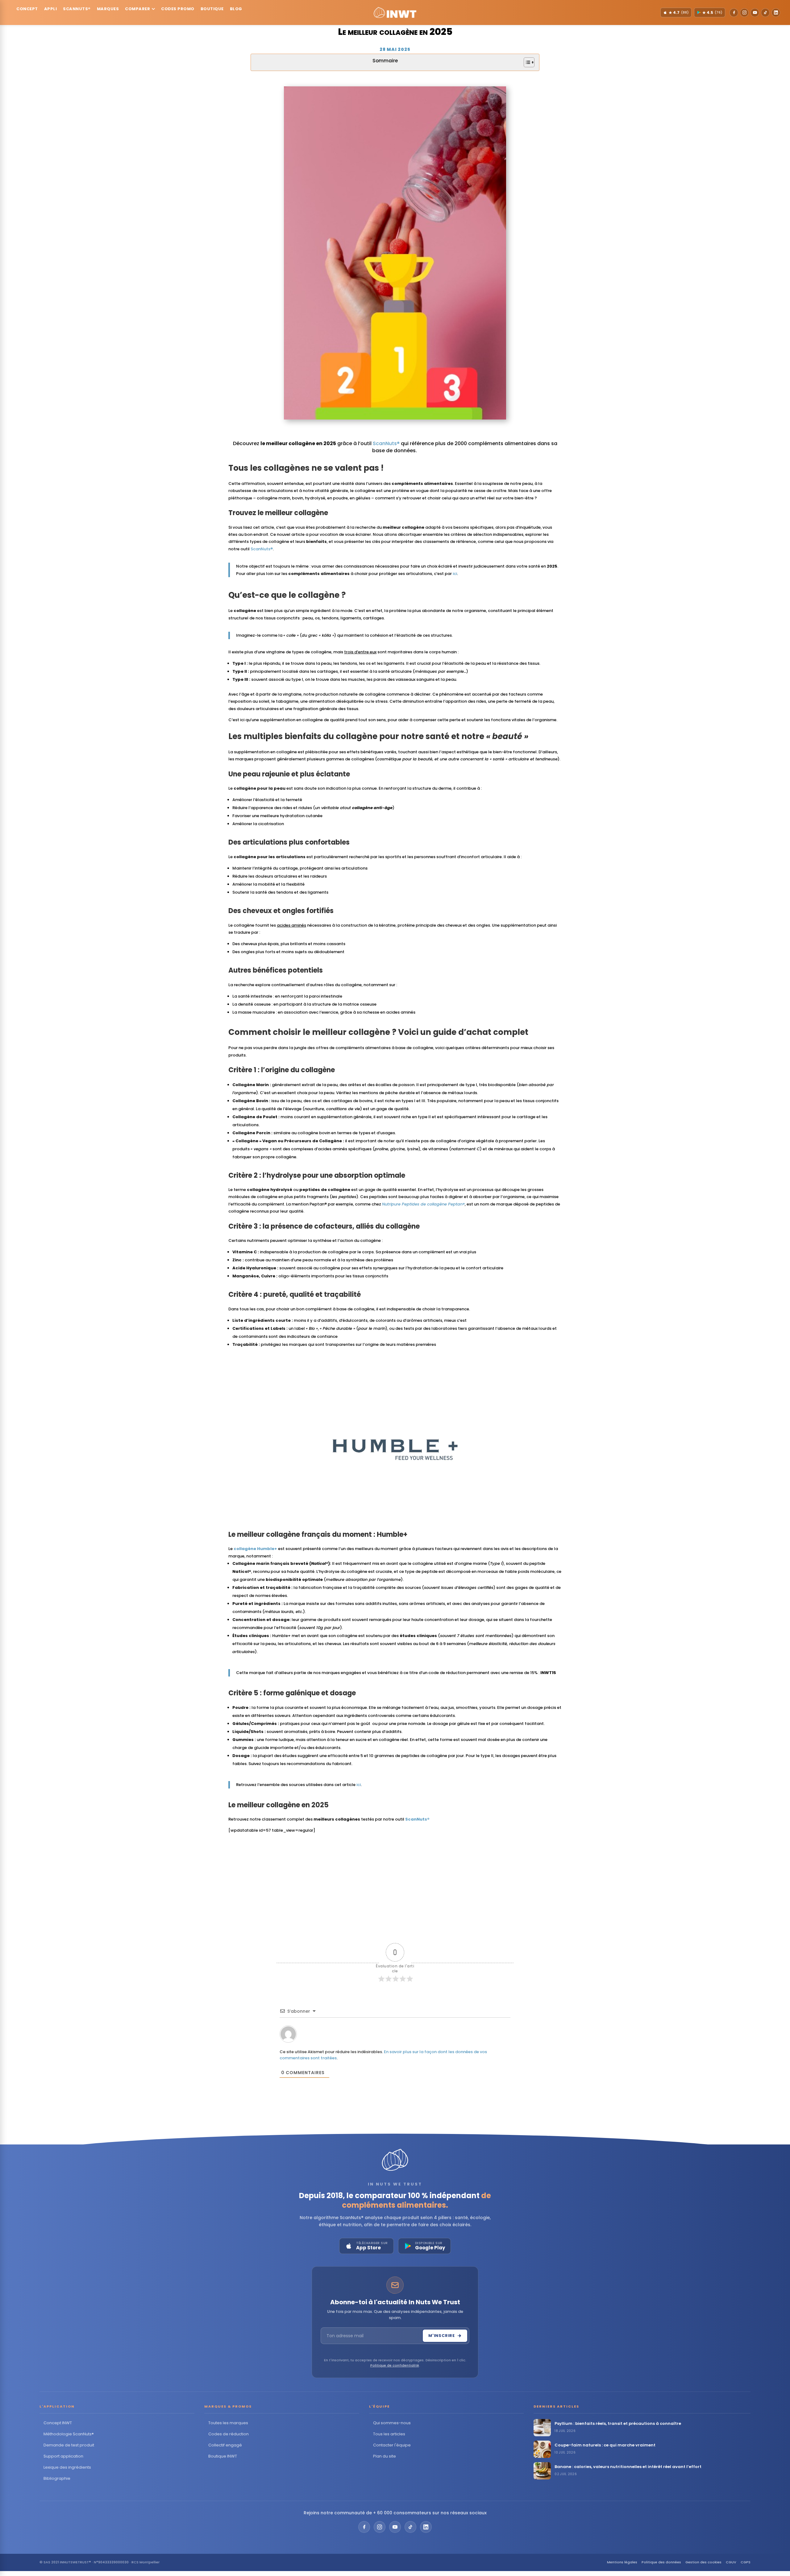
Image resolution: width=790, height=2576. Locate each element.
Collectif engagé (225, 2445)
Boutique (212, 9)
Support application (63, 2456)
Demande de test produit (69, 2445)
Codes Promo (178, 9)
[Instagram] (744, 13)
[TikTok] (765, 13)
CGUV (731, 2562)
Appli (51, 9)
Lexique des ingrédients (67, 2467)
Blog (236, 9)
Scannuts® (77, 9)
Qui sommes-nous (392, 2423)
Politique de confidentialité (395, 2365)
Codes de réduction (229, 2434)
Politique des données (661, 2562)
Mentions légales (622, 2562)
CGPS (746, 2562)
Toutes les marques (228, 2423)
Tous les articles (389, 2434)
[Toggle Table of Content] (526, 62)
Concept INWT (58, 2423)
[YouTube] (755, 13)
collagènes (287, 468)
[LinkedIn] (776, 13)
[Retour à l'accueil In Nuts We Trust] (395, 13)
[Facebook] (734, 13)
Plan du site (385, 2456)
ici (455, 574)
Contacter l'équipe (392, 2445)
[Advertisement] (395, 1882)
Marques (108, 9)
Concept (27, 9)
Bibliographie (57, 2478)
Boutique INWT (223, 2456)
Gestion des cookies (703, 2562)
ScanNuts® (386, 443)
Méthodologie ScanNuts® (69, 2434)
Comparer (137, 9)
